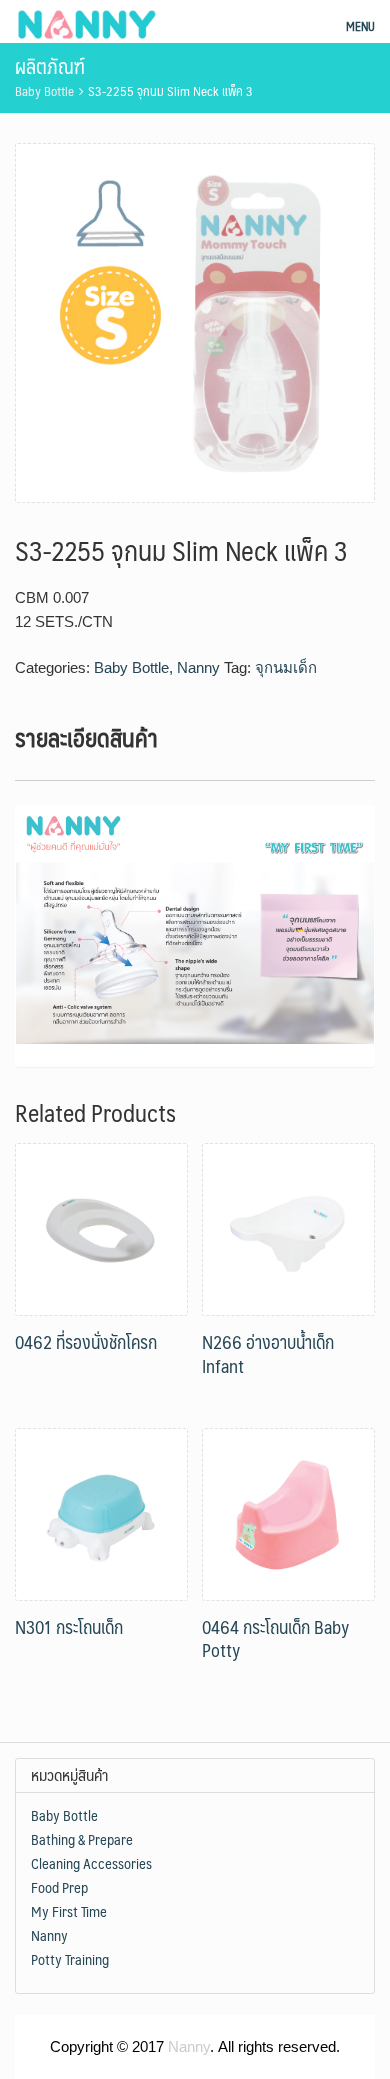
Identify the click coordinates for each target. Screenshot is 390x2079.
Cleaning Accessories (91, 1863)
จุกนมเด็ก (286, 667)
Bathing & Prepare (82, 1839)
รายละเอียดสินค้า (86, 737)
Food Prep (59, 1887)
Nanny (198, 667)
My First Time (69, 1911)
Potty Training (70, 1959)
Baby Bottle (44, 91)
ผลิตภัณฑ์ (50, 66)
